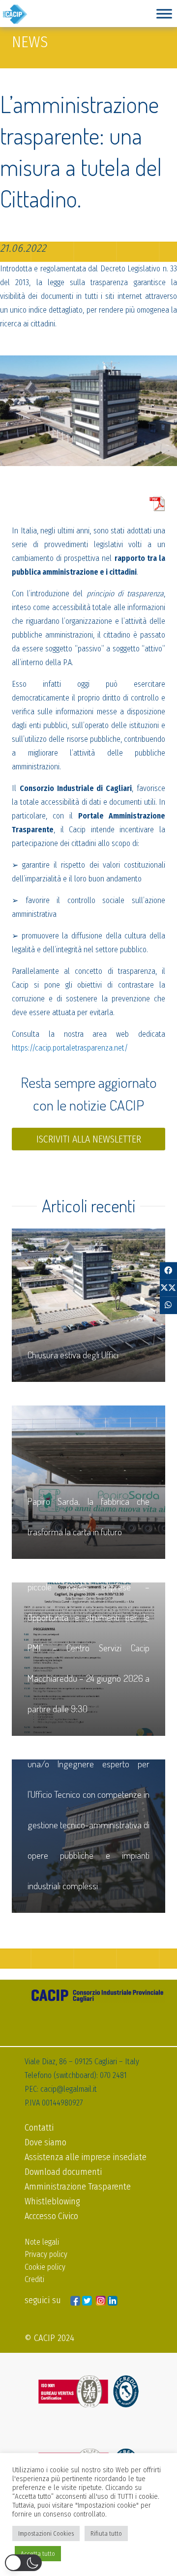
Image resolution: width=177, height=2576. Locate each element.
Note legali (42, 2242)
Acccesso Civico (51, 2216)
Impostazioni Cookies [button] (46, 2533)
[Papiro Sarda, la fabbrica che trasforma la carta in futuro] (88, 1482)
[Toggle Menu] (164, 14)
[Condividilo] (168, 1271)
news (30, 42)
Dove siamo (45, 2142)
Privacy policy (46, 2254)
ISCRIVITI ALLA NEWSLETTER (89, 1139)
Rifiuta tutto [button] (106, 2533)
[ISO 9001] (88, 2391)
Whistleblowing (52, 2201)
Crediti (34, 2279)
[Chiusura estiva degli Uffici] (88, 1305)
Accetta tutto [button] (38, 2554)
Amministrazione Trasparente (78, 2187)
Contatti (39, 2128)
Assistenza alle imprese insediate (86, 2157)
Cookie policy (45, 2267)
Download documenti (63, 2172)
